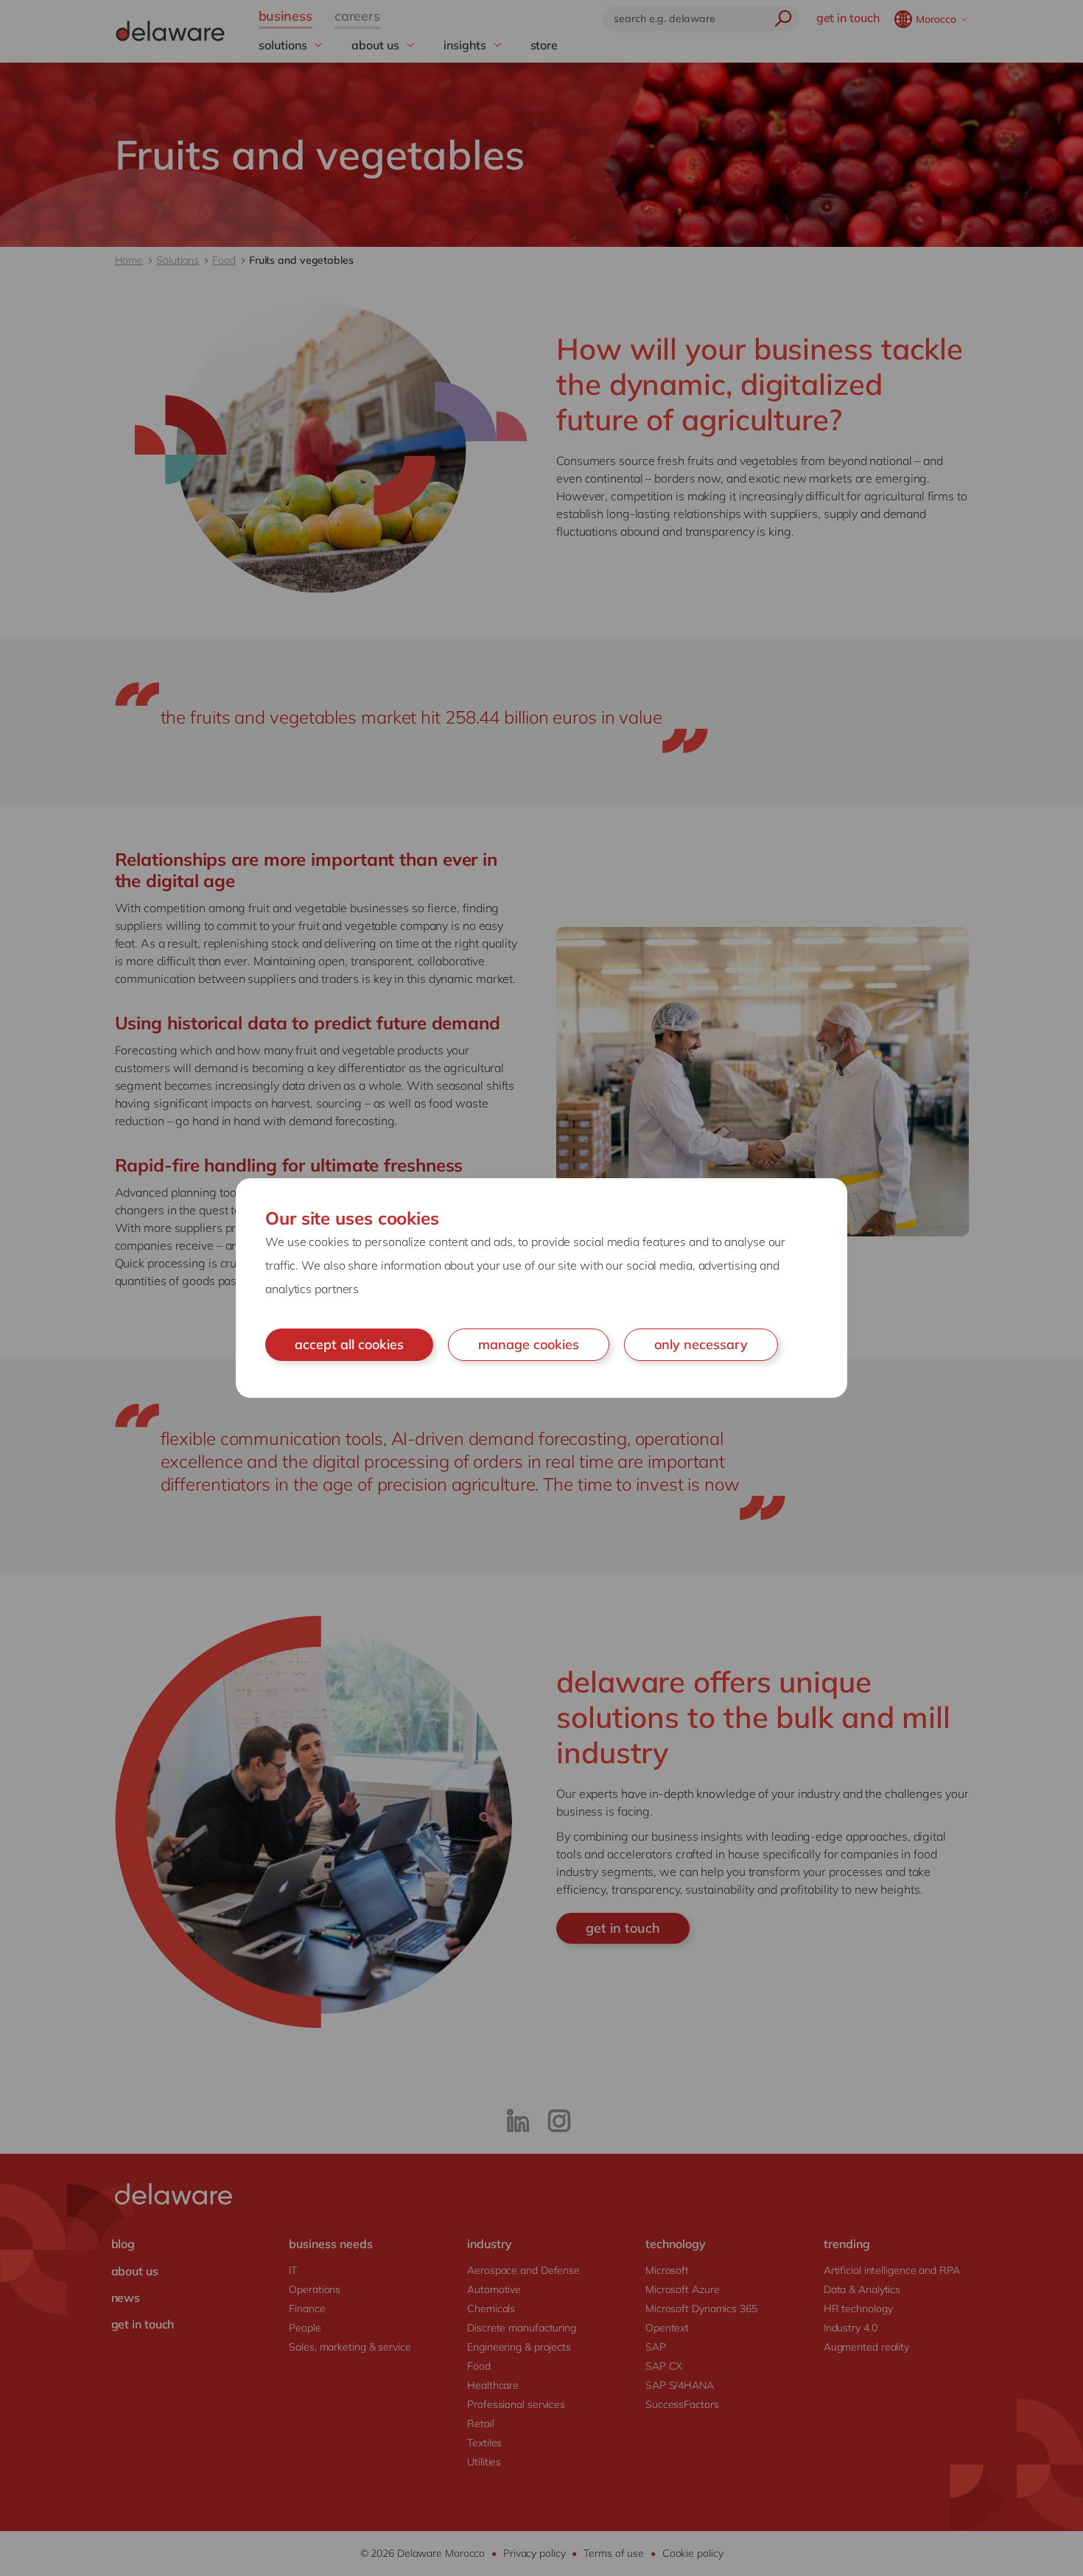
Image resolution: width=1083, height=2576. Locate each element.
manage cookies (529, 1344)
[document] (541, 1288)
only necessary (701, 1344)
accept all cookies (349, 1344)
